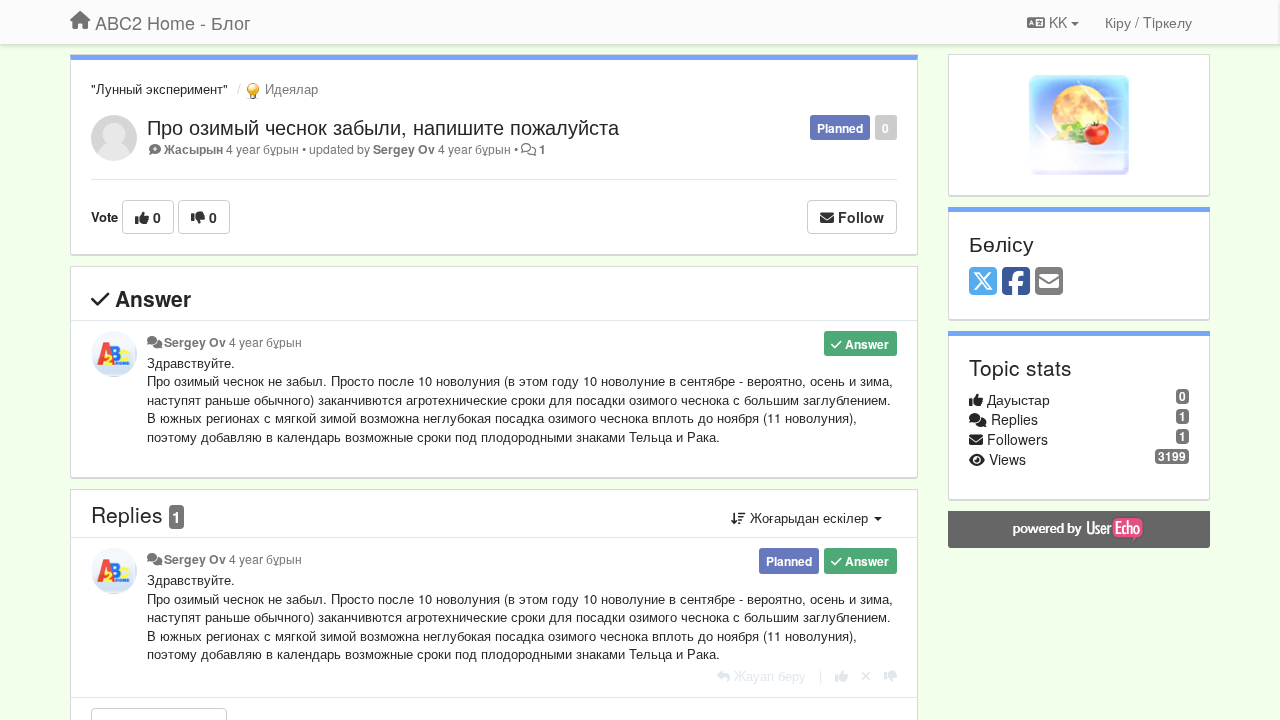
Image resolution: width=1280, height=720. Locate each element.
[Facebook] (1016, 282)
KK (1058, 22)
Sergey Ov (404, 149)
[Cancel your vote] (866, 675)
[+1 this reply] (841, 675)
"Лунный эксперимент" (159, 88)
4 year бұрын (265, 342)
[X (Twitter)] (983, 282)
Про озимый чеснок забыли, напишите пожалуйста (383, 126)
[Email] (1049, 282)
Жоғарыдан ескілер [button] (809, 517)
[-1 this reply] (890, 675)
